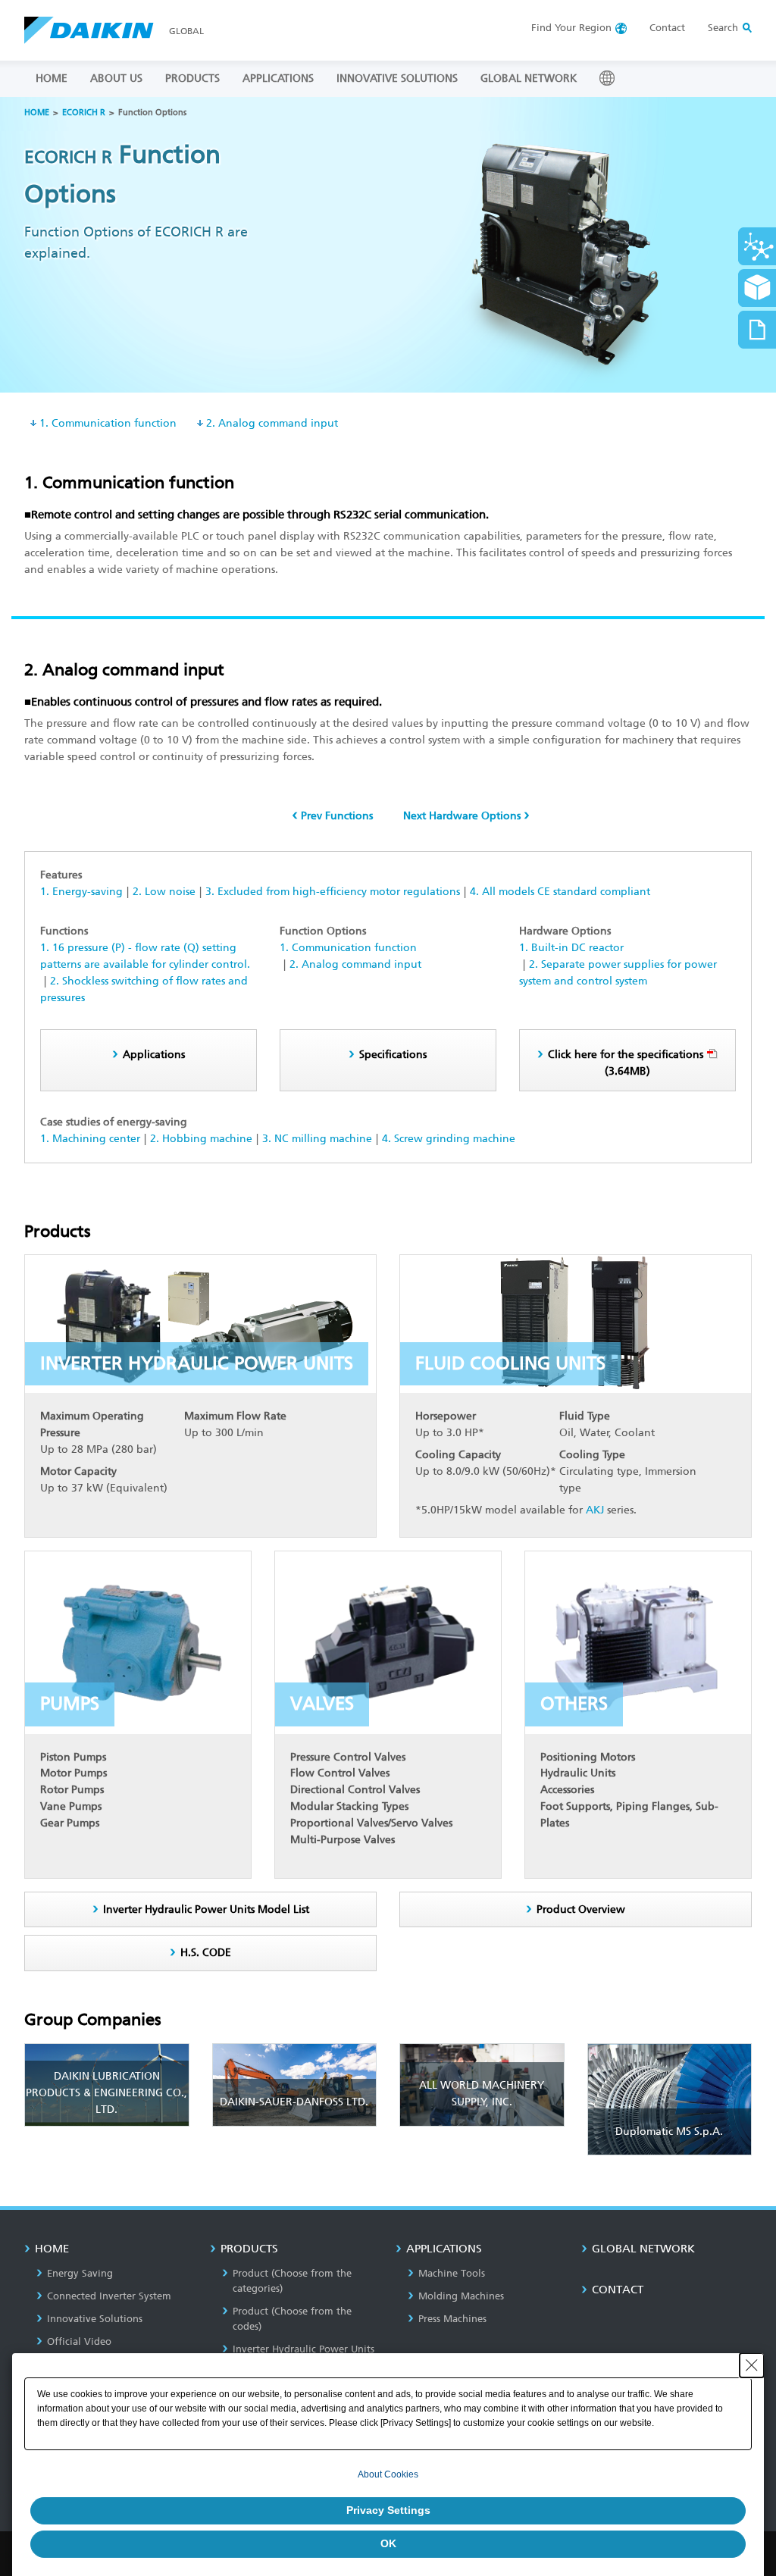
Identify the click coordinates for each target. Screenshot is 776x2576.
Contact (667, 28)
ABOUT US (116, 78)
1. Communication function (108, 423)
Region (571, 28)
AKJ (595, 1510)
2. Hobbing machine (201, 1139)
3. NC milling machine (317, 1139)
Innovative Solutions (95, 2319)
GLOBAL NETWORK (529, 78)
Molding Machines (461, 2296)
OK (388, 2543)
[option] (388, 245)
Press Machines (452, 2319)
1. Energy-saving (81, 892)
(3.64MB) (626, 1063)
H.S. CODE (206, 1953)
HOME (52, 78)
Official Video (79, 2341)
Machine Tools (452, 2273)
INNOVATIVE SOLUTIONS (397, 78)
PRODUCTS (192, 78)
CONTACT (618, 2290)
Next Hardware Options (462, 816)
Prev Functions (337, 816)
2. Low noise (164, 892)
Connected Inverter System (109, 2296)
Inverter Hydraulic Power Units (304, 2349)
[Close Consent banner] (752, 2365)
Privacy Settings (388, 2510)
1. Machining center (90, 1139)
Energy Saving (80, 2273)
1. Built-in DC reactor (571, 948)
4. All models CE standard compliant (560, 892)
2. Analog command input (272, 423)
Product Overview (581, 1909)
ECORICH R (84, 113)
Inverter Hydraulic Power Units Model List (206, 1909)
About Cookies (388, 2474)
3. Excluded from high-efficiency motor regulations (333, 892)
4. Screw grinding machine (449, 1139)
